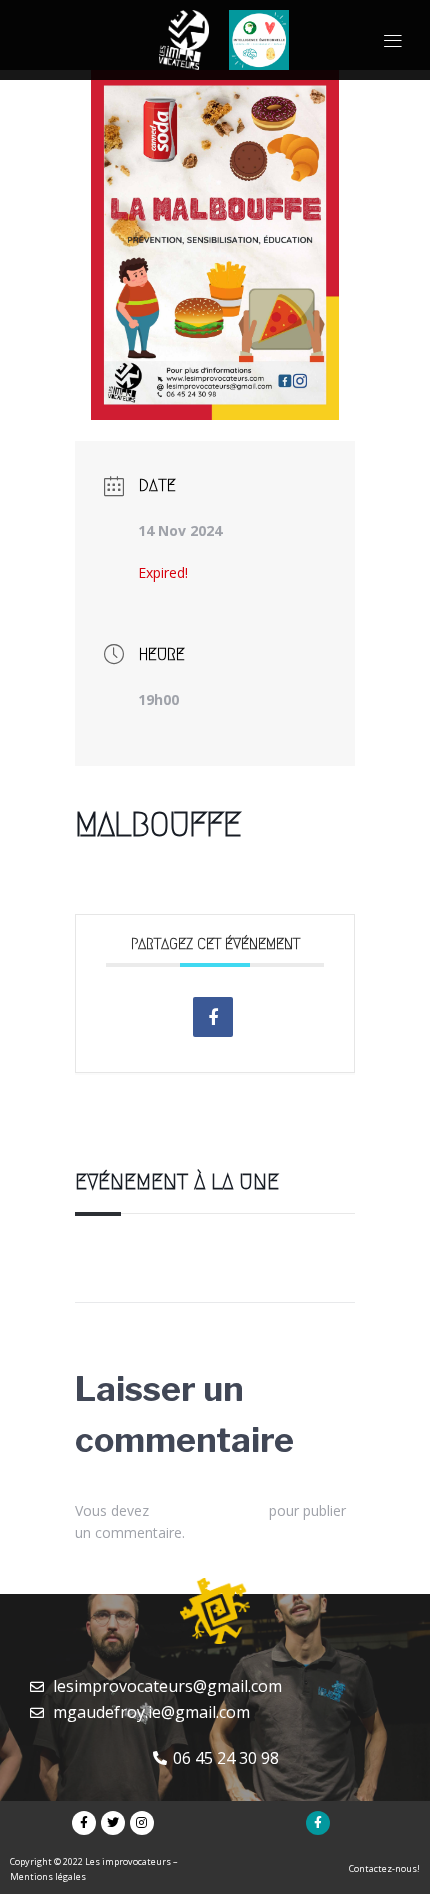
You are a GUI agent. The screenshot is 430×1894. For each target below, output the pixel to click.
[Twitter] (113, 1823)
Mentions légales (48, 1876)
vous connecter (209, 1510)
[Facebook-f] (84, 1823)
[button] (392, 40)
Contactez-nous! (384, 1868)
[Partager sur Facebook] (213, 1017)
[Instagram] (142, 1823)
